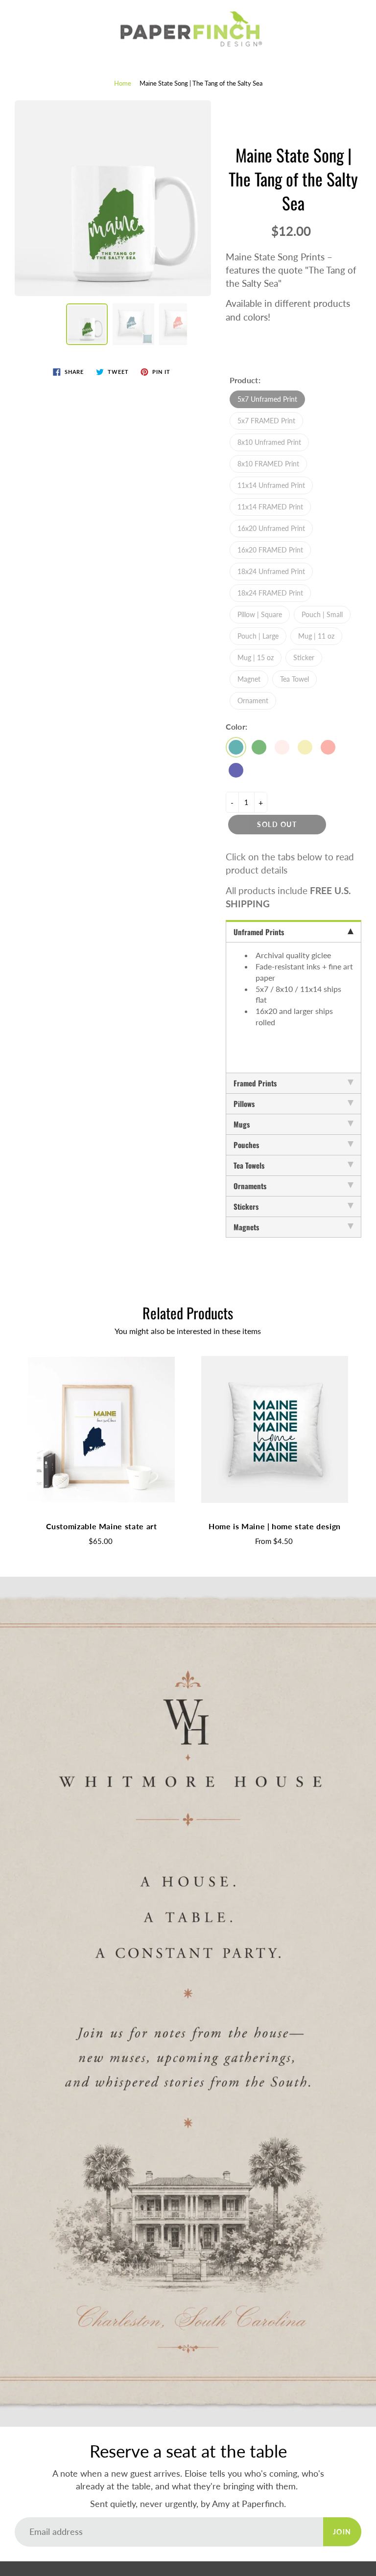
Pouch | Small (322, 614)
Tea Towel (294, 679)
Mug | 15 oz (256, 657)
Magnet (249, 679)
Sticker (304, 657)
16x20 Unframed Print (271, 528)
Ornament (253, 701)
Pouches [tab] (246, 1145)
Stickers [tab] (246, 1206)
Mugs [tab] (242, 1124)
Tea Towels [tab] (249, 1165)
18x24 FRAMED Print (270, 593)
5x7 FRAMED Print (266, 421)
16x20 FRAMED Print (270, 550)
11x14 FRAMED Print (270, 507)
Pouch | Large (258, 636)
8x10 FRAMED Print (268, 464)
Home (123, 83)
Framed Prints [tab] (255, 1083)
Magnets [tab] (246, 1227)
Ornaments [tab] (250, 1186)
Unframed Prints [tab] (259, 932)
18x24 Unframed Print (271, 571)
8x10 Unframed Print (269, 442)
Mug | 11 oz (316, 636)
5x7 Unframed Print (267, 399)
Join (342, 2532)
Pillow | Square (260, 614)
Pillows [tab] (244, 1104)
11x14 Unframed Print (271, 485)
